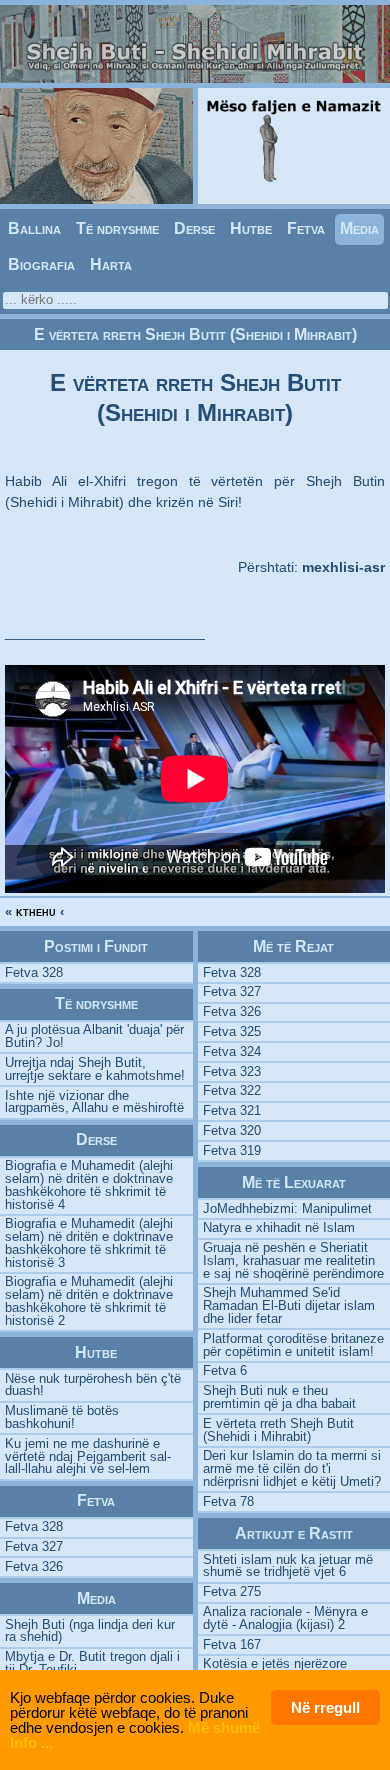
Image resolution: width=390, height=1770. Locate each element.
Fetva (306, 228)
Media (359, 228)
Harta (111, 264)
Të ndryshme (117, 228)
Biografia (41, 264)
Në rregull (325, 1707)
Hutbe (251, 228)
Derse (194, 228)
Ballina (34, 228)
